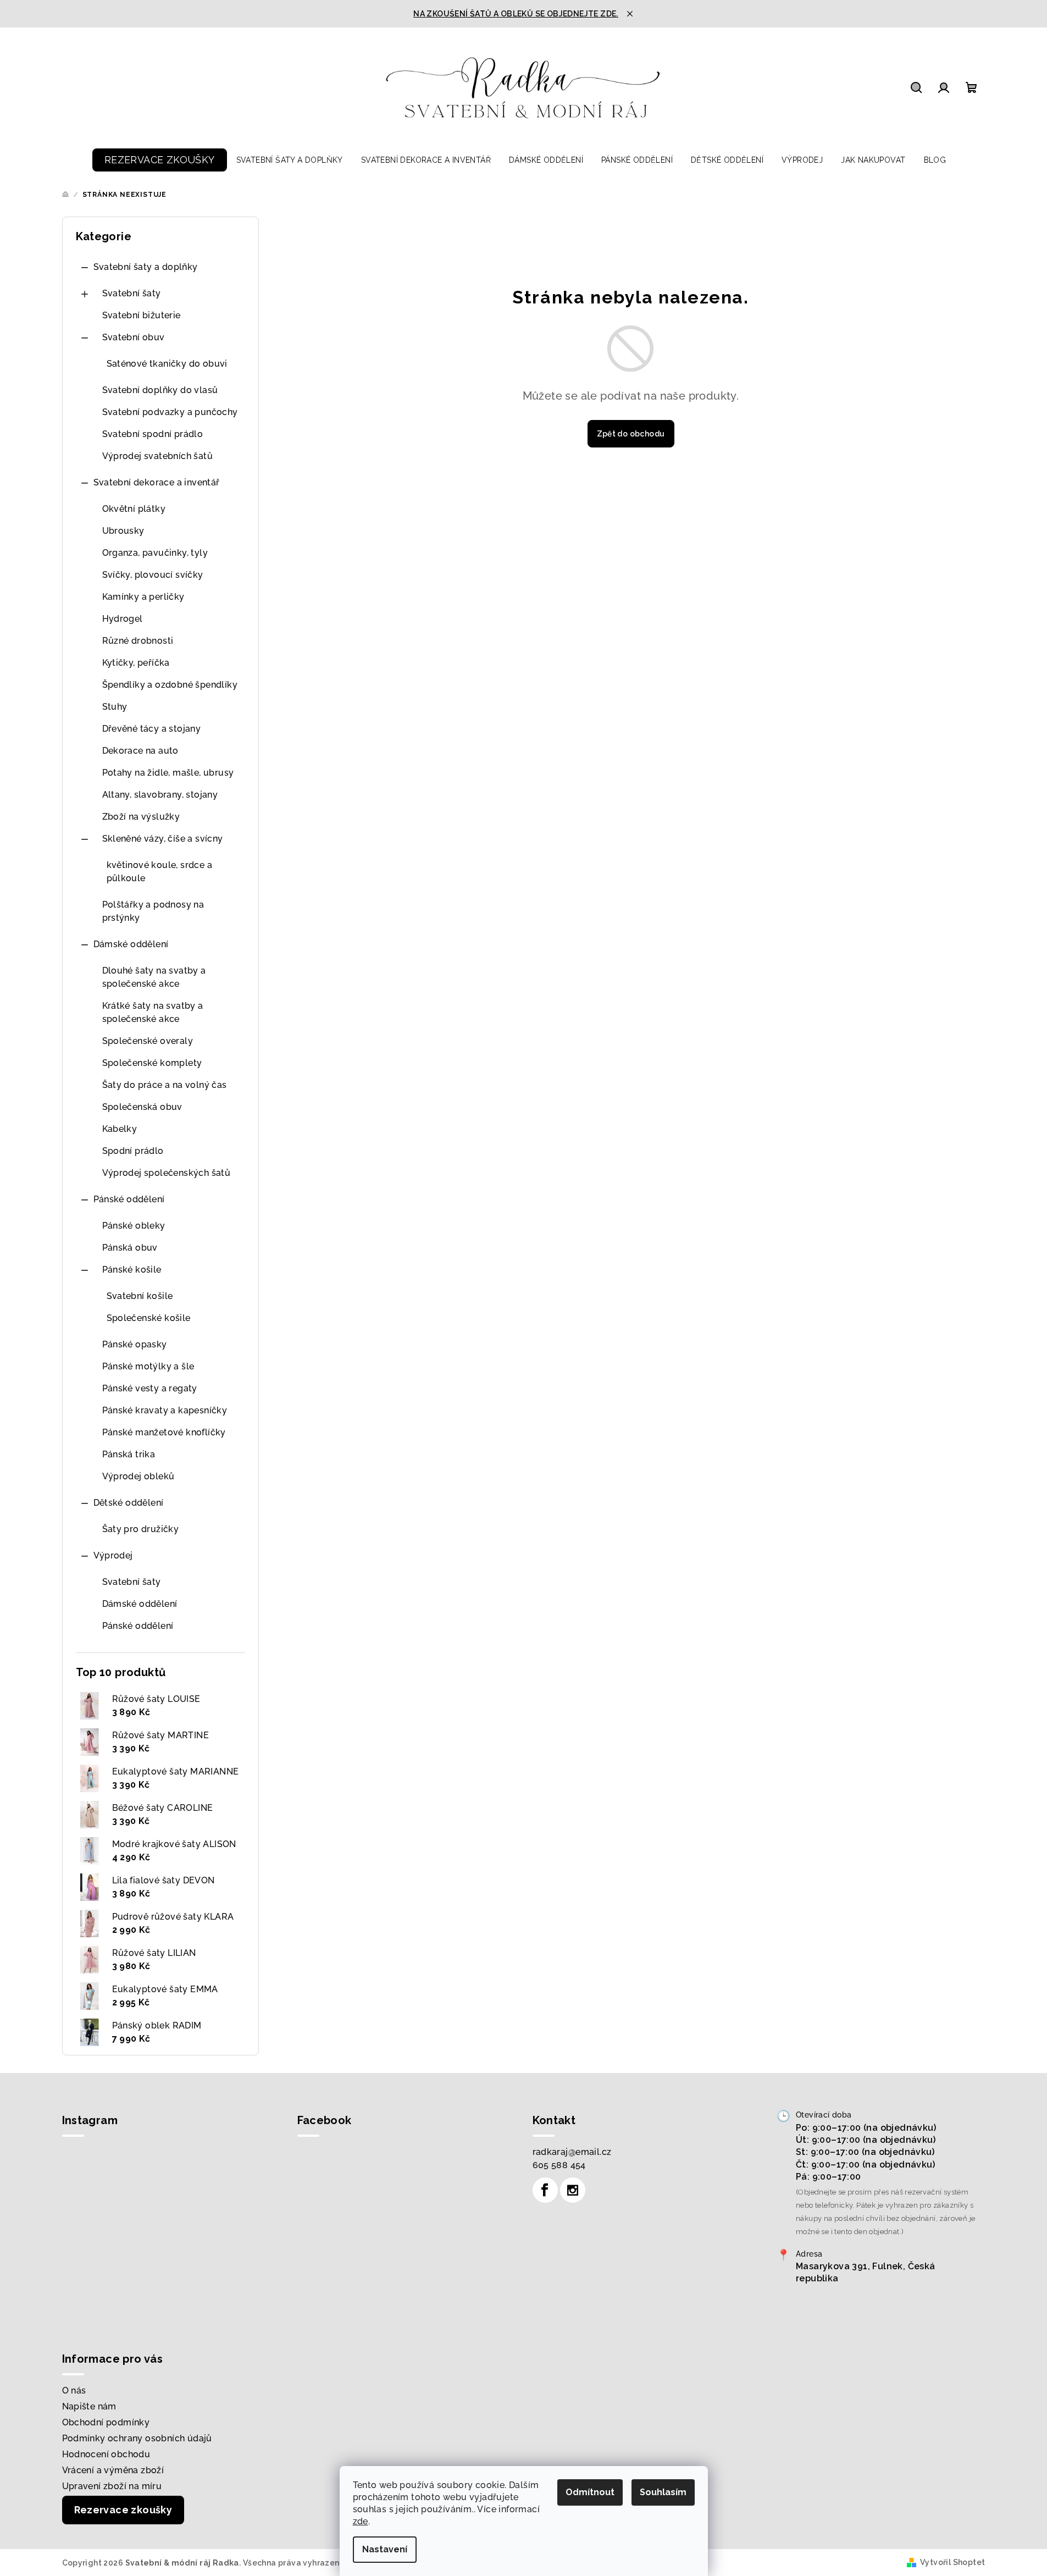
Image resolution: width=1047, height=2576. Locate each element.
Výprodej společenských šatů (167, 1173)
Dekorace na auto (140, 751)
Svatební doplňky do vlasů (160, 390)
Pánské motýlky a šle (148, 1366)
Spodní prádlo (133, 1151)
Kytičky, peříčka (136, 663)
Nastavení (385, 2549)
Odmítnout (590, 2492)
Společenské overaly (148, 1041)
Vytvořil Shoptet (952, 2562)
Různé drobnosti (138, 641)
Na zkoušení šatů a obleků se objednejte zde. (516, 14)
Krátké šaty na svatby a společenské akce (153, 1012)
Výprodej (113, 1555)
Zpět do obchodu (631, 434)
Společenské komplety (152, 1063)
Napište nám (89, 2406)
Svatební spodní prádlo (153, 434)
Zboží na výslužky (141, 817)
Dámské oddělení (131, 944)
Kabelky (120, 1129)
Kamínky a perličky (143, 597)
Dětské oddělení (129, 1503)
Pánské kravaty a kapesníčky (165, 1410)
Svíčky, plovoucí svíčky (153, 575)
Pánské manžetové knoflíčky (164, 1432)
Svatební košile (140, 1296)
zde (361, 2521)
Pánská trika (129, 1454)
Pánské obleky (134, 1226)
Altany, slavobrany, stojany (160, 795)
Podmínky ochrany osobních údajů (137, 2438)
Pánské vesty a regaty (150, 1388)
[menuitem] (160, 160)
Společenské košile (149, 1318)
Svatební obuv (134, 337)
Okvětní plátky (134, 509)
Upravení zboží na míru (112, 2486)
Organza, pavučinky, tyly (155, 553)
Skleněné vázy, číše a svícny (163, 839)
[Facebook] (545, 2190)
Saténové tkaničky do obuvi (167, 364)
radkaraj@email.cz (572, 2152)
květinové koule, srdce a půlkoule (160, 872)
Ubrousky (123, 531)
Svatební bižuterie (142, 315)
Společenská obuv (142, 1107)
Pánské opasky (135, 1344)
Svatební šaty (132, 293)
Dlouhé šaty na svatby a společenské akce (154, 977)
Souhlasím (663, 2492)
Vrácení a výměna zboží (113, 2470)
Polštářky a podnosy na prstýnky (153, 911)
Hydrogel (123, 619)
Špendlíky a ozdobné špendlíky (170, 685)
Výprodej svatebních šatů (158, 456)
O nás (74, 2390)
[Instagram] (573, 2190)
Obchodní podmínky (106, 2422)
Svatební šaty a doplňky (146, 267)
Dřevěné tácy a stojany (152, 729)
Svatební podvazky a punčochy (170, 412)
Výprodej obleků (139, 1476)
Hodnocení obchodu (106, 2454)
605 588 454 (559, 2165)
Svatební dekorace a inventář (157, 482)
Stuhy (115, 707)
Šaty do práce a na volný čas (165, 1085)
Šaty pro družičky (141, 1529)
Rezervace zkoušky (123, 2510)
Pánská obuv (130, 1248)
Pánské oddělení (129, 1199)
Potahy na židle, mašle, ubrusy (168, 773)
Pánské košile (132, 1270)
